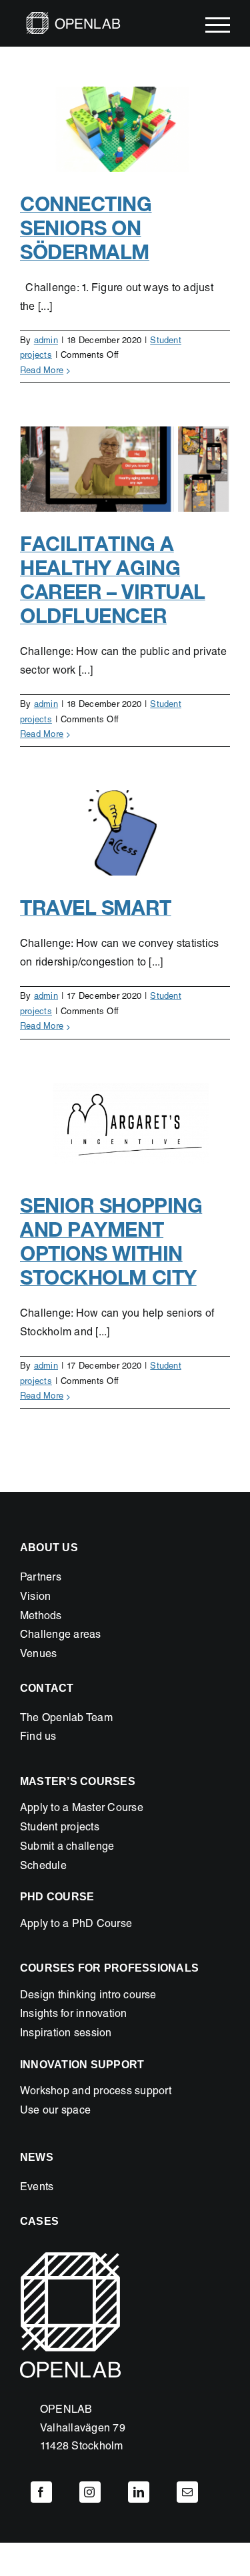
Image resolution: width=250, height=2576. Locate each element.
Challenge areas (61, 1636)
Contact (47, 1688)
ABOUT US (49, 1548)
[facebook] (41, 2492)
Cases (39, 2221)
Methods (41, 1617)
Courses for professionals (109, 1968)
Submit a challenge (67, 1848)
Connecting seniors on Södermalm (86, 228)
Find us (38, 1738)
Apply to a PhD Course (76, 1925)
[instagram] (90, 2492)
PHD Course (57, 1897)
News (37, 2157)
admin (46, 341)
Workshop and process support (96, 2092)
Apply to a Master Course (82, 1809)
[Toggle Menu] (218, 25)
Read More (42, 371)
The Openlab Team (66, 1719)
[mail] (187, 2492)
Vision (35, 1598)
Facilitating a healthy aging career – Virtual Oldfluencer (113, 580)
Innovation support (82, 2065)
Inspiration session (66, 2034)
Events (37, 2188)
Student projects (60, 1828)
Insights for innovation (74, 2015)
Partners (41, 1579)
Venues (38, 1655)
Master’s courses (78, 1781)
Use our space (55, 2112)
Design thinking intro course (88, 1996)
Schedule (43, 1867)
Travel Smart (96, 908)
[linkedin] (139, 2492)
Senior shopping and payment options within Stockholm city (111, 1241)
